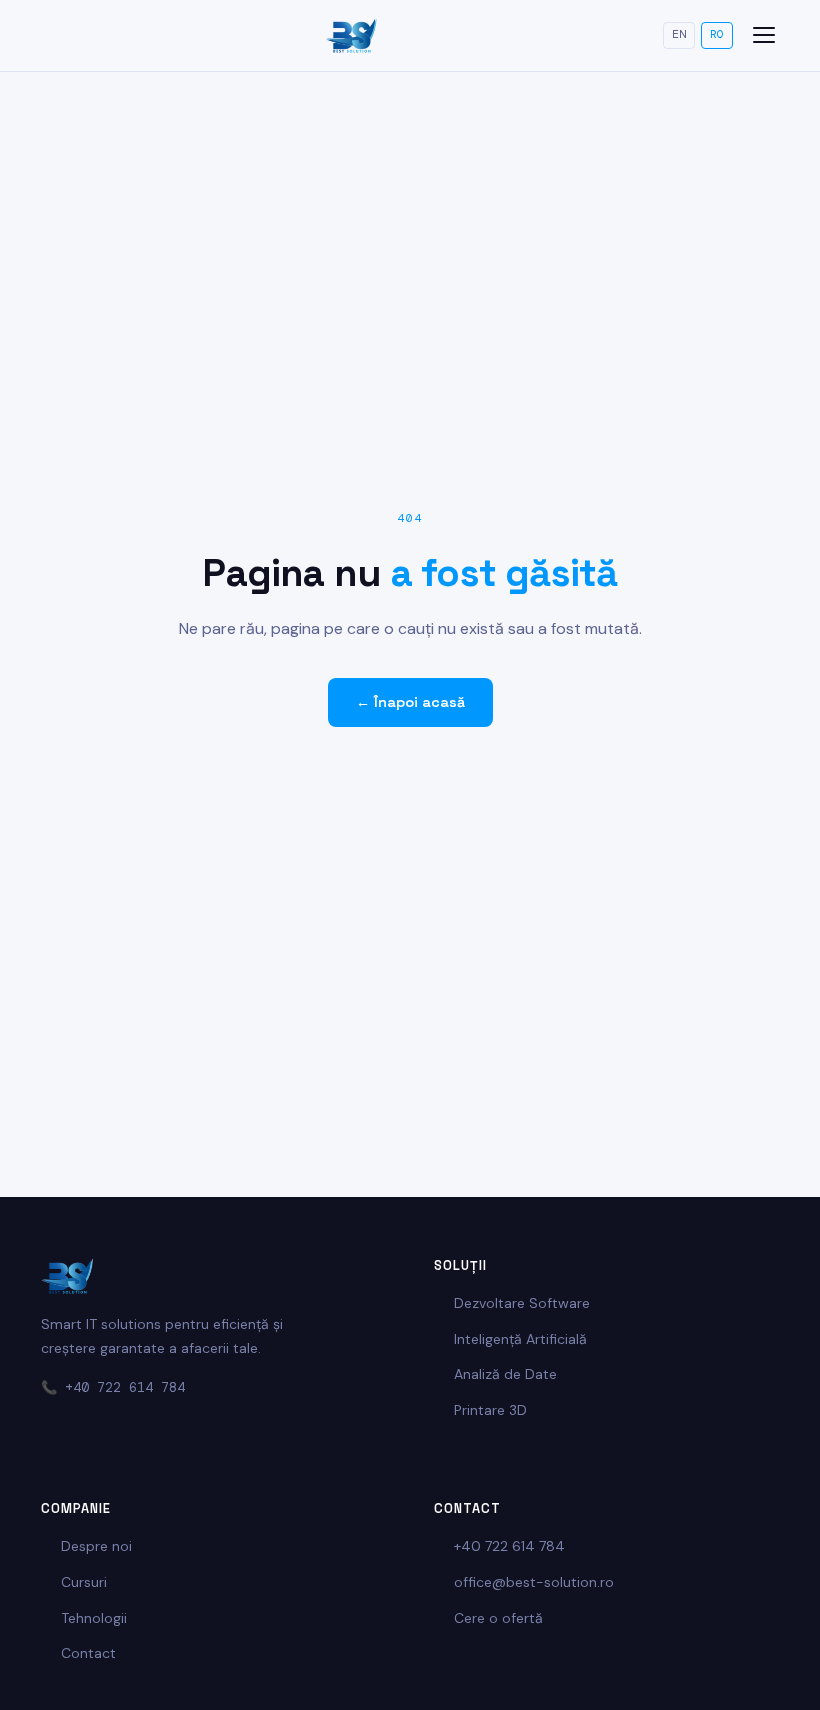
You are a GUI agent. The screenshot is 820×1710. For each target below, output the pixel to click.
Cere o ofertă (498, 1618)
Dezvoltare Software (522, 1303)
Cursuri (84, 1582)
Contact (88, 1653)
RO (717, 34)
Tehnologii (94, 1618)
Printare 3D (490, 1410)
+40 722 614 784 (125, 1387)
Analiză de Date (505, 1374)
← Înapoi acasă (410, 702)
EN (679, 34)
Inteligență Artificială (520, 1339)
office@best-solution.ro (534, 1582)
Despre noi (96, 1546)
